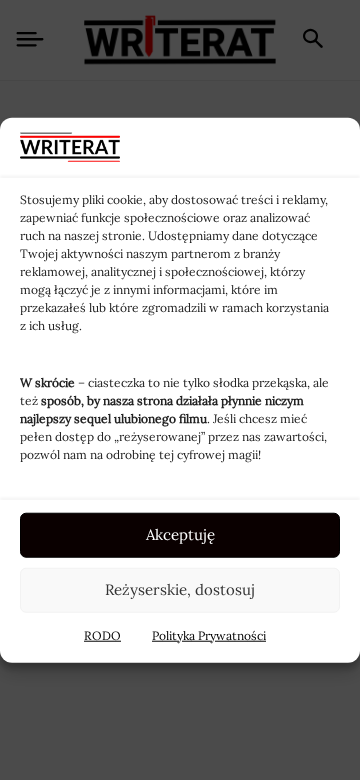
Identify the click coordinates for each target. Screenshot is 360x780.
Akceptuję (180, 534)
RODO (102, 634)
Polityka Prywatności (209, 634)
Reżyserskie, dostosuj (180, 589)
